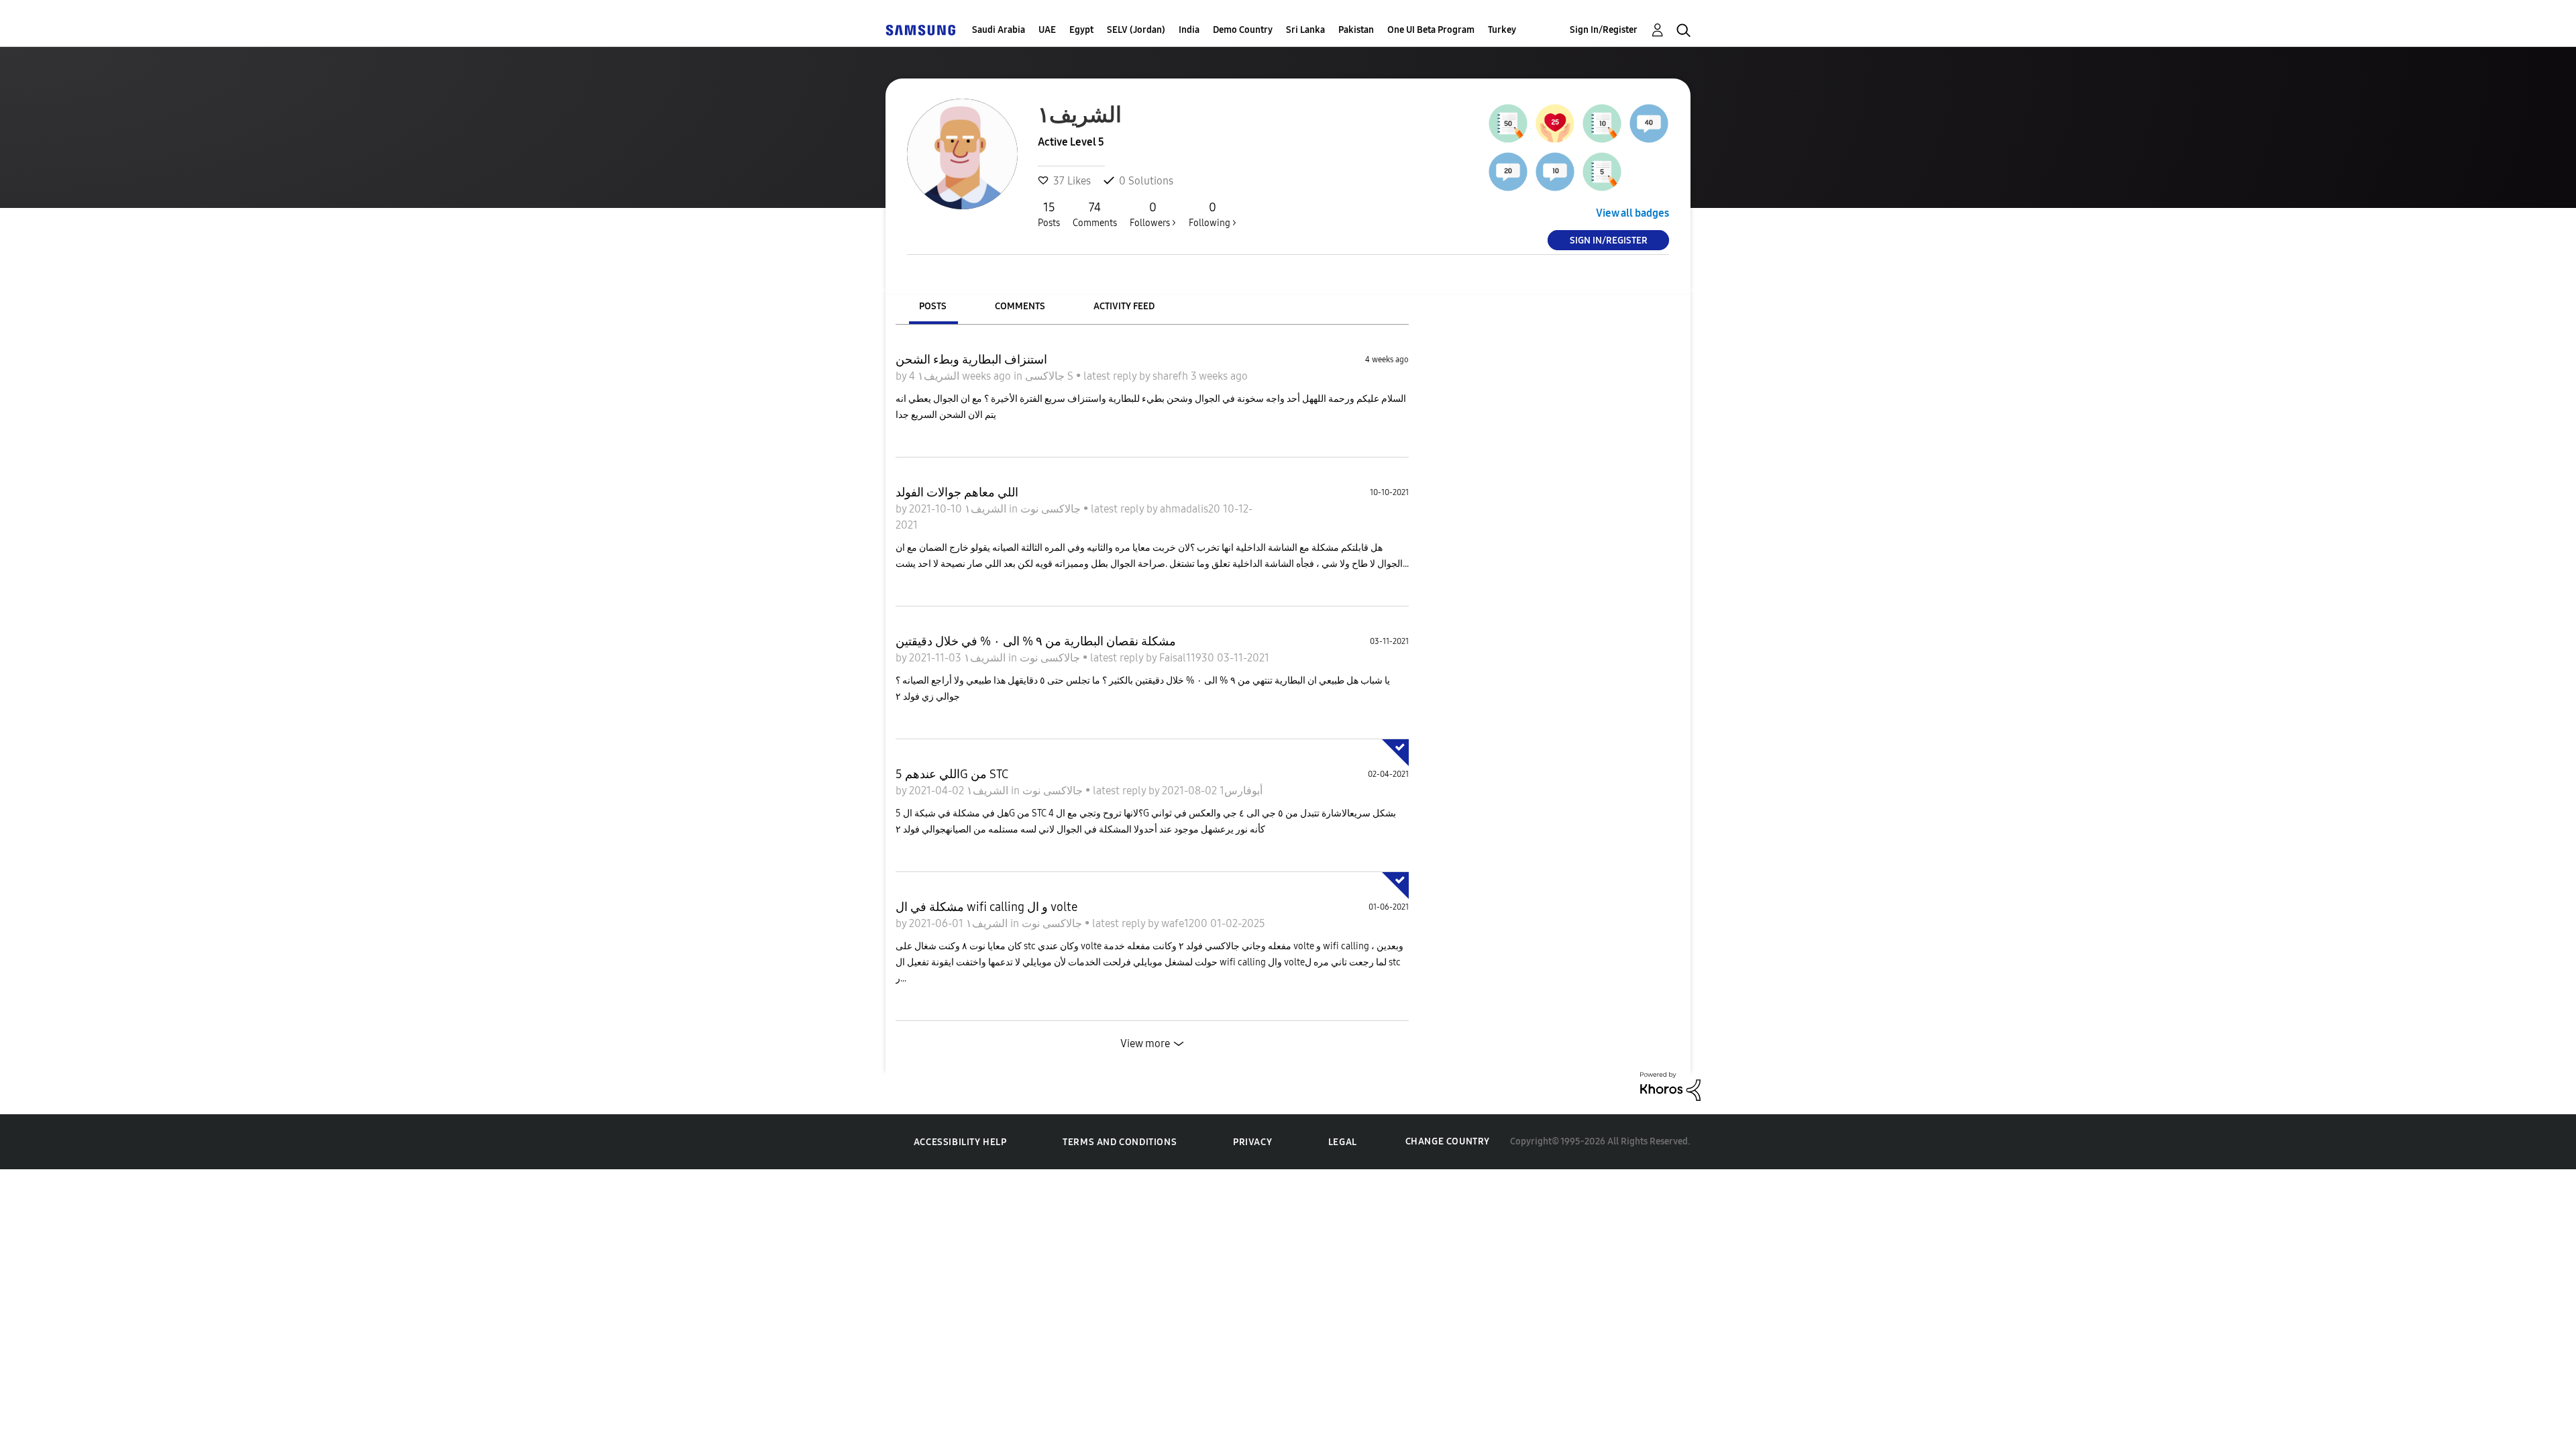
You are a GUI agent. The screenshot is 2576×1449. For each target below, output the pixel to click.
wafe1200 (1186, 923)
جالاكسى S (1051, 376)
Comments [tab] (1020, 306)
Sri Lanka (1305, 30)
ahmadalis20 (1191, 509)
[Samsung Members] (920, 30)
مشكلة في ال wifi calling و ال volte (986, 907)
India (1189, 30)
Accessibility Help (960, 1142)
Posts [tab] (933, 306)
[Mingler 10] (1555, 172)
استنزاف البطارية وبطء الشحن (971, 360)
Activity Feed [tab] (1124, 306)
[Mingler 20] (1508, 172)
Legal (1343, 1142)
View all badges (1632, 213)
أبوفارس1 (1240, 791)
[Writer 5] (1602, 172)
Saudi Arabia (999, 30)
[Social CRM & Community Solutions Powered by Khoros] (1670, 1085)
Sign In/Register (1604, 30)
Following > (1213, 214)
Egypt (1081, 30)
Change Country (1448, 1141)
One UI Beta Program (1431, 30)
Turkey (1502, 30)
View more (1145, 1043)
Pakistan (1356, 30)
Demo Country (1243, 30)
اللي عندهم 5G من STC (952, 774)
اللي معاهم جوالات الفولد (957, 492)
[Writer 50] (1508, 123)
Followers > (1153, 214)
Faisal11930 (1188, 658)
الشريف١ (937, 376)
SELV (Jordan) (1136, 30)
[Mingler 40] (1649, 123)
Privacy (1252, 1142)
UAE (1047, 30)
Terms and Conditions (1120, 1142)
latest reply (1111, 376)
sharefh (1172, 376)
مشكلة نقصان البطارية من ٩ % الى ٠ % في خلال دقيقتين (1036, 641)
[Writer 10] (1602, 123)
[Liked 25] (1555, 123)
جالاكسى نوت (1052, 509)
